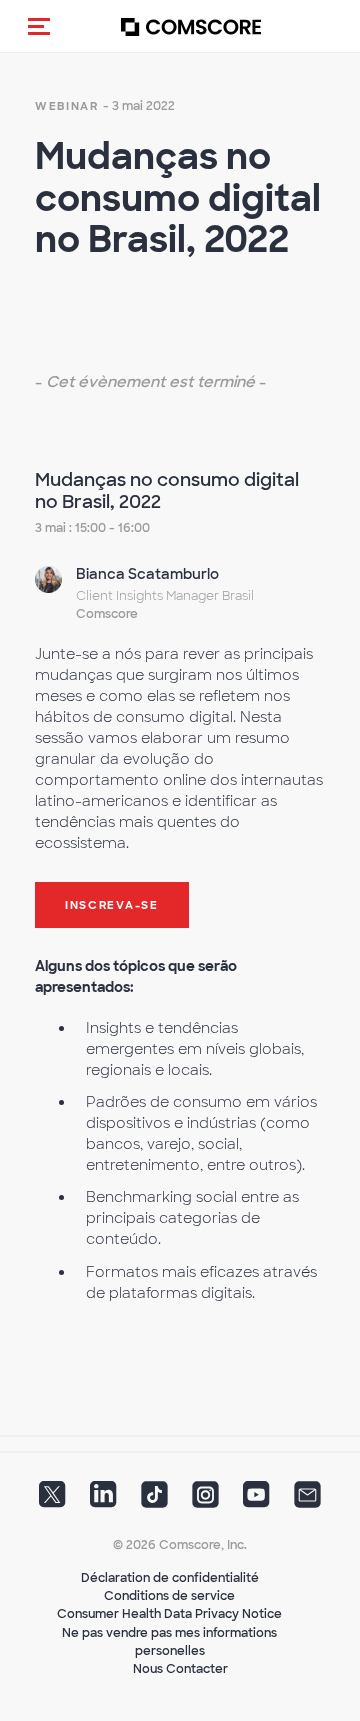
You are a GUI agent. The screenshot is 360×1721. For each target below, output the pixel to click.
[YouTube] (256, 1501)
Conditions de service (169, 1596)
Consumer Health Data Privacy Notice (169, 1614)
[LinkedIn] (103, 1501)
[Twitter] (52, 1501)
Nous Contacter (180, 1669)
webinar (67, 106)
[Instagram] (205, 1501)
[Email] (307, 1501)
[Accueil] (191, 26)
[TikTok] (154, 1501)
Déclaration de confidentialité (170, 1578)
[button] (39, 26)
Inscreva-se (112, 905)
